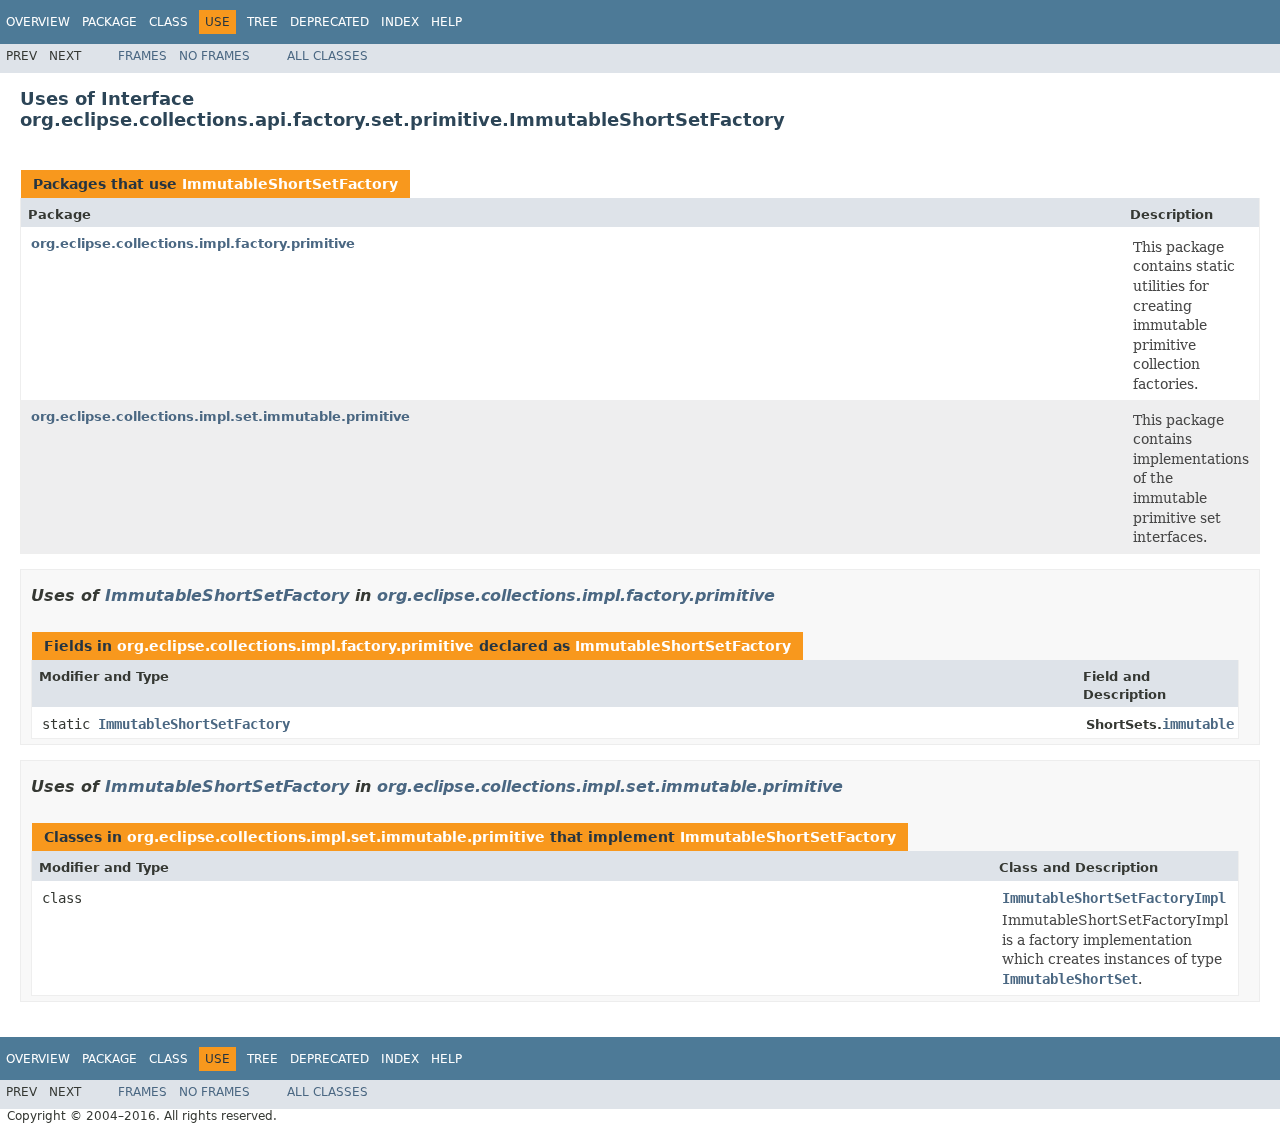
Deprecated (329, 22)
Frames (142, 56)
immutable (1198, 724)
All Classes (327, 56)
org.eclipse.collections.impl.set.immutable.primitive (220, 416)
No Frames (214, 56)
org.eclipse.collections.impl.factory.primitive (193, 243)
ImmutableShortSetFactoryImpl (1114, 898)
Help (446, 22)
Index (400, 22)
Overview (38, 22)
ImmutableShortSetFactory (290, 184)
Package (109, 22)
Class (168, 22)
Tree (262, 22)
